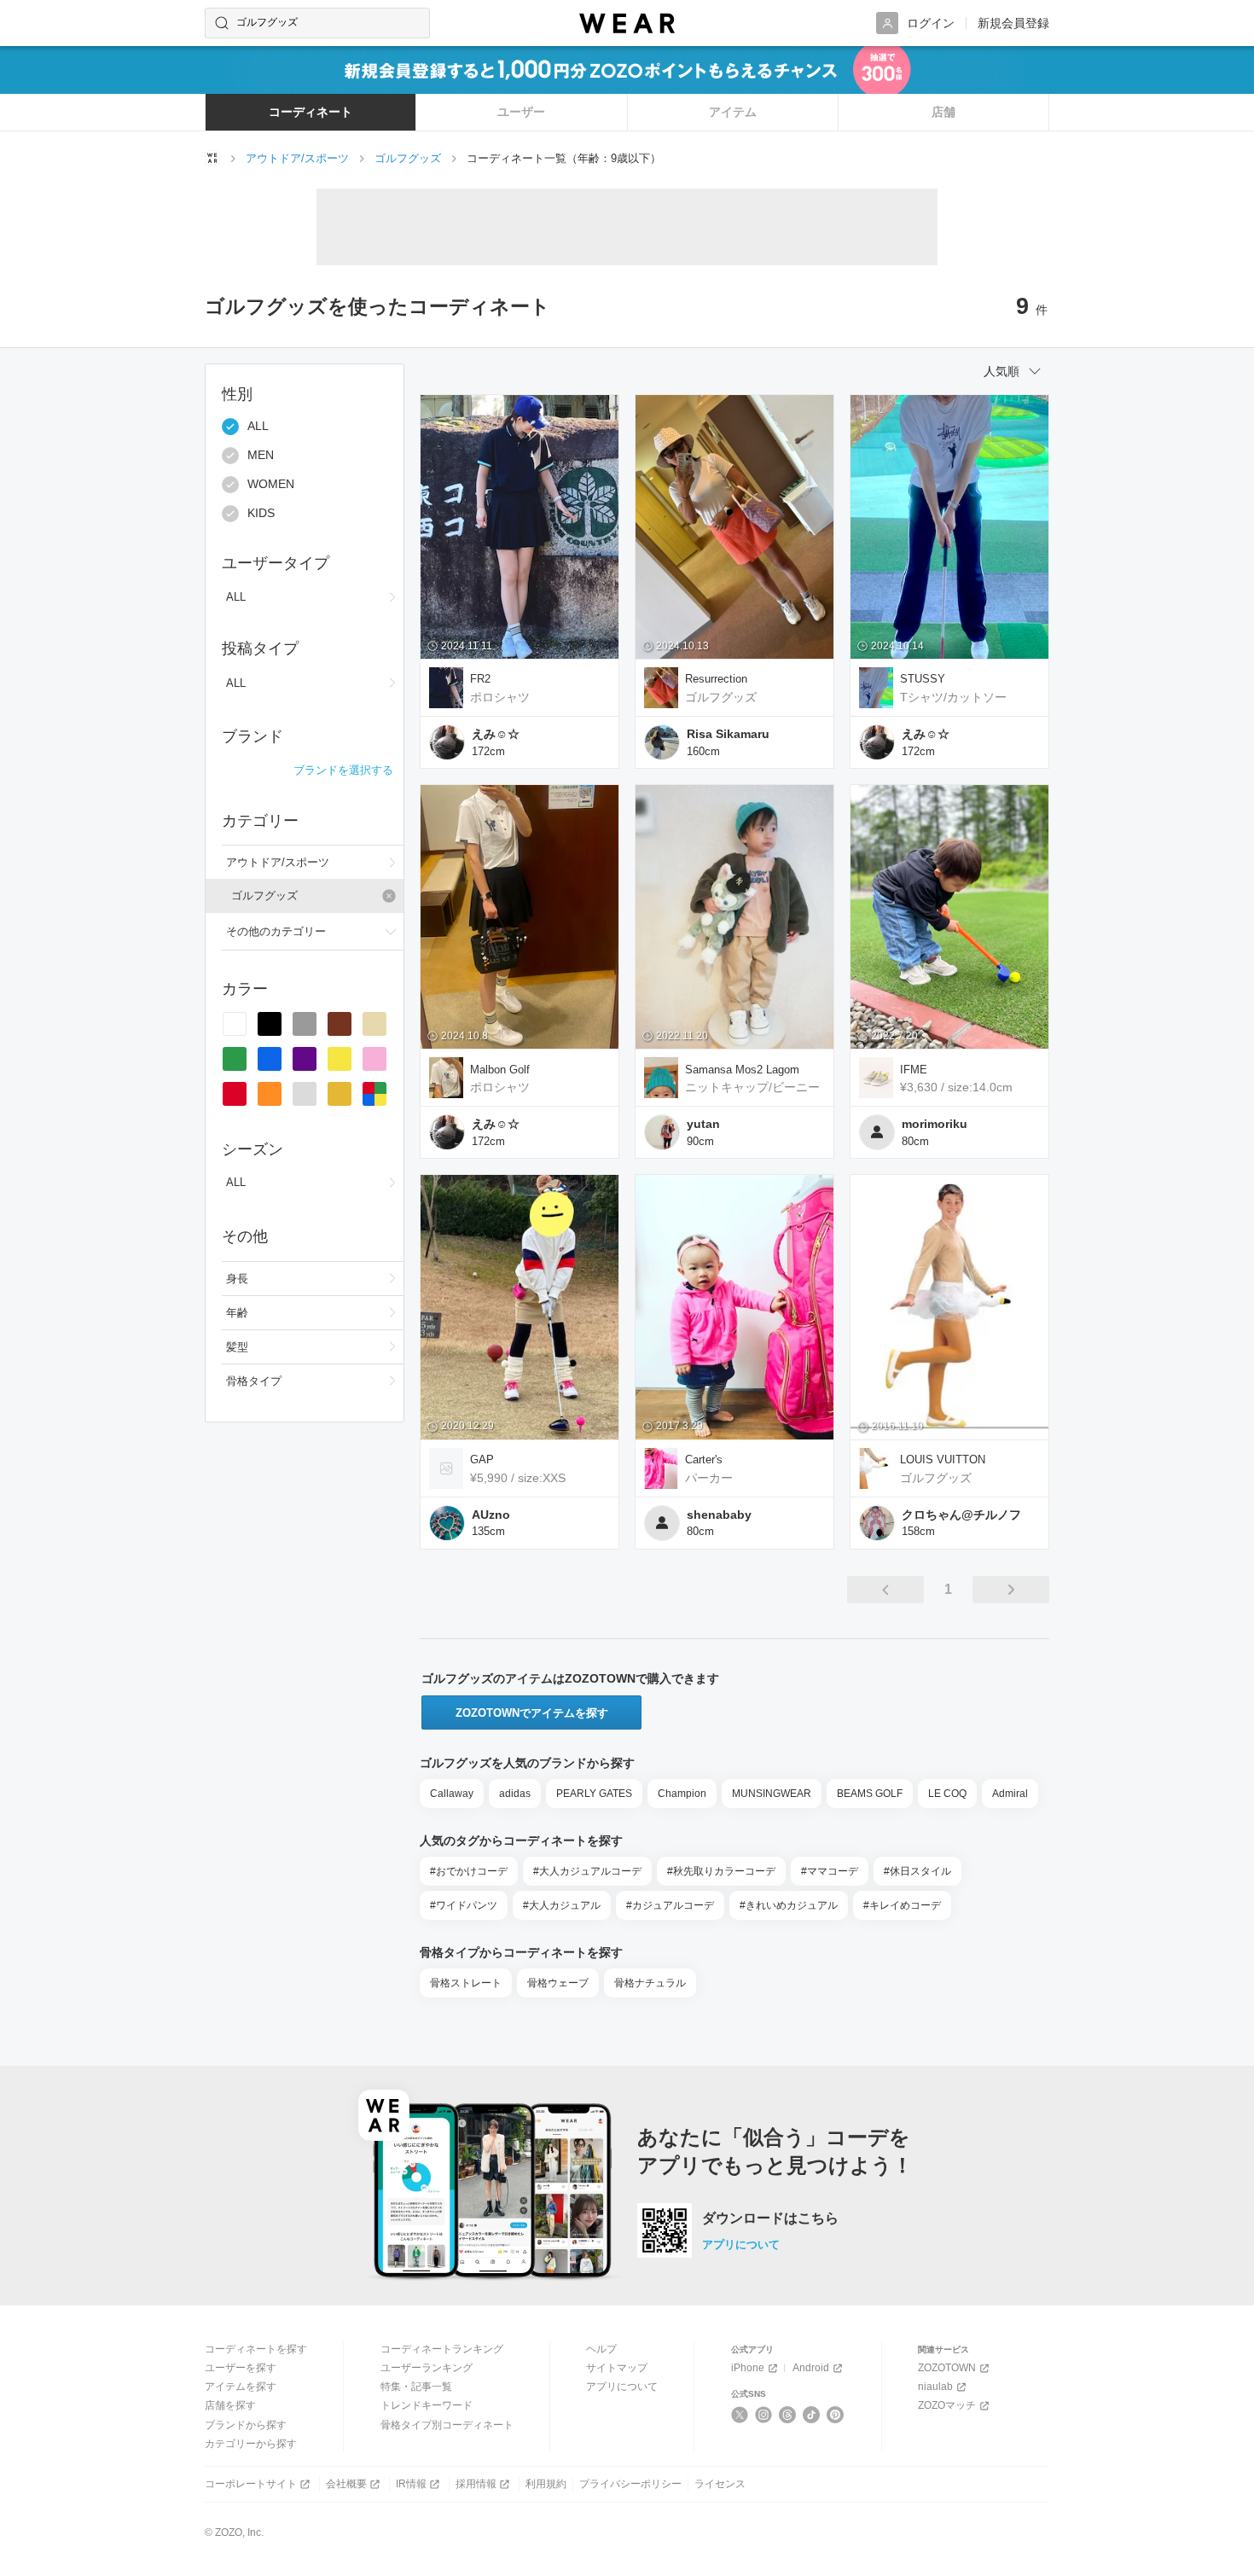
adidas (515, 1794)
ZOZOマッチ (947, 2405)
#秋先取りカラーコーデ (721, 1871)
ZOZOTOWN (947, 2368)
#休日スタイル (917, 1871)
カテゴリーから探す (251, 2444)
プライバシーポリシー (630, 2484)
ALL (258, 427)
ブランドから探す (246, 2425)
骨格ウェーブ (558, 1983)
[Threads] (788, 2415)
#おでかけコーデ (469, 1871)
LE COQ (947, 1794)
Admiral (1010, 1794)
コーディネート (311, 112)
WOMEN (271, 485)
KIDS (261, 514)
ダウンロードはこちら (770, 2218)
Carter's (704, 1460)
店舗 (943, 112)
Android (811, 2368)
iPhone (748, 2368)
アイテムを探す (241, 2387)
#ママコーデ (830, 1871)
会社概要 (346, 2484)
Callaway (452, 1794)
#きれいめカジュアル (789, 1905)
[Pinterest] (836, 2415)
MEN (261, 456)
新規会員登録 (1013, 23)
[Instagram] (764, 2415)
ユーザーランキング (427, 2368)
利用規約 (546, 2484)
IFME (914, 1070)
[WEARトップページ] (212, 158)
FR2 (480, 679)
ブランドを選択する (343, 770)
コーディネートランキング (442, 2349)
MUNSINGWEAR (772, 1794)
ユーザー (521, 112)
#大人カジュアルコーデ (587, 1871)
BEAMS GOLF (870, 1794)
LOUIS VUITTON (943, 1460)
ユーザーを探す (241, 2368)
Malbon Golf (500, 1070)
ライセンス (720, 2484)
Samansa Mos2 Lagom (742, 1070)
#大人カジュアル (562, 1905)
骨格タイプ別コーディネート (447, 2425)
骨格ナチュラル (650, 1983)
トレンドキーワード (427, 2405)
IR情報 (411, 2484)
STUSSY (923, 679)
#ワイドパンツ (464, 1905)
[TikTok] (812, 2415)
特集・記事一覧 (416, 2387)
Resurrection (716, 679)
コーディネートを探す (256, 2349)
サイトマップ (617, 2368)
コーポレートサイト (251, 2484)
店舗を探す (230, 2405)
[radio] (235, 1024)
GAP (482, 1460)
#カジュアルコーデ (670, 1905)
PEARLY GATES (594, 1794)
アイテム (733, 112)
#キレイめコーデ (902, 1905)
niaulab (935, 2387)
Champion (682, 1794)
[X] (740, 2415)
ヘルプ (601, 2349)
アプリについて (741, 2245)
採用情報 (476, 2484)
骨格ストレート (466, 1983)
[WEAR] (627, 23)
